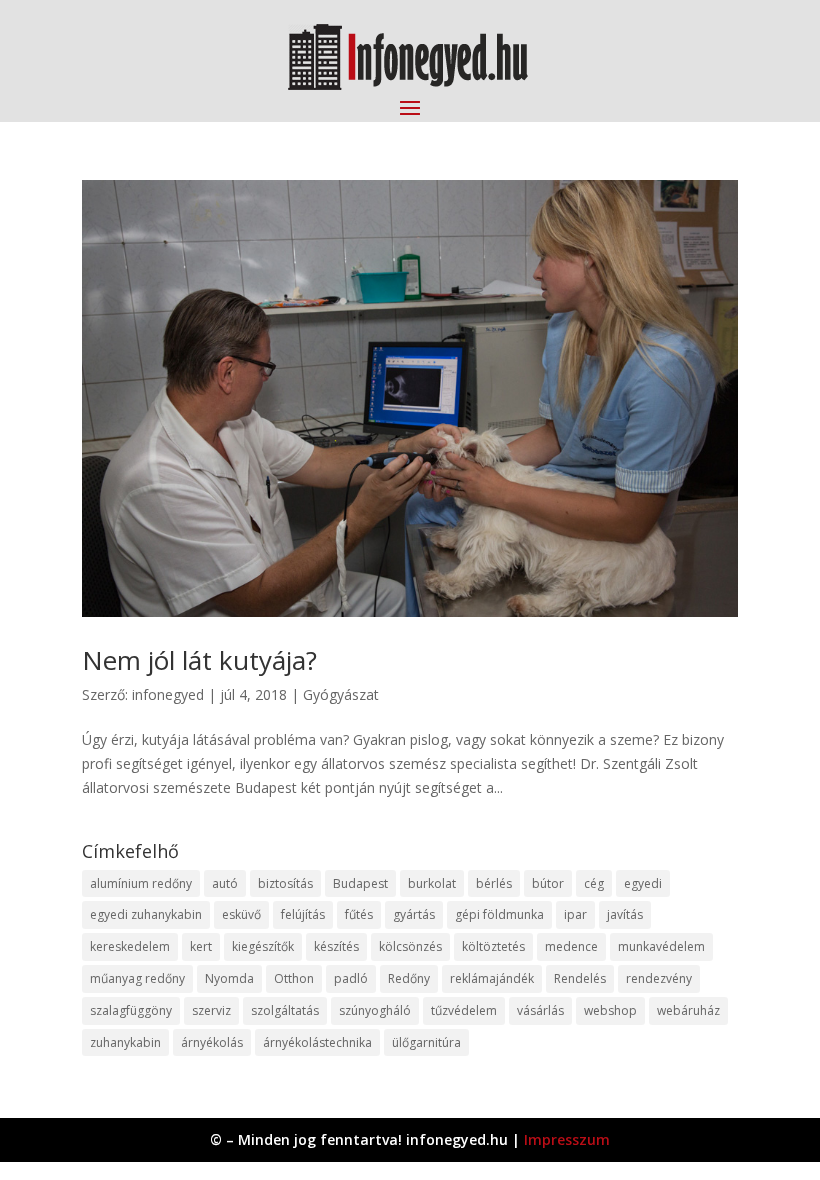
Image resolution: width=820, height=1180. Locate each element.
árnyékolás (212, 1042)
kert (201, 946)
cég (594, 883)
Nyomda (229, 978)
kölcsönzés (410, 946)
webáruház (688, 1010)
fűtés (359, 914)
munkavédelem (661, 946)
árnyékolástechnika (317, 1042)
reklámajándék (492, 978)
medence (571, 946)
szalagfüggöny (131, 1010)
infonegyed (168, 694)
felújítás (303, 914)
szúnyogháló (375, 1010)
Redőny (409, 978)
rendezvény (659, 978)
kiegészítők (263, 946)
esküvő (241, 914)
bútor (548, 883)
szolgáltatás (285, 1010)
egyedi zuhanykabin (146, 914)
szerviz (211, 1010)
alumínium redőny (141, 883)
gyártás (414, 914)
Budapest (360, 883)
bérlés (494, 883)
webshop (610, 1010)
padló (351, 978)
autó (225, 883)
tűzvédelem (464, 1010)
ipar (575, 914)
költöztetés (493, 946)
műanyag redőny (137, 978)
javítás (625, 914)
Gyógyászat (341, 694)
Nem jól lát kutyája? (199, 660)
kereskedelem (130, 946)
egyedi (643, 883)
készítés (336, 946)
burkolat (432, 883)
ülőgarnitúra (426, 1042)
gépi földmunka (499, 914)
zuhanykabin (125, 1042)
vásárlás (540, 1010)
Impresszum (567, 1139)
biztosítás (285, 883)
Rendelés (580, 978)
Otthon (294, 978)
